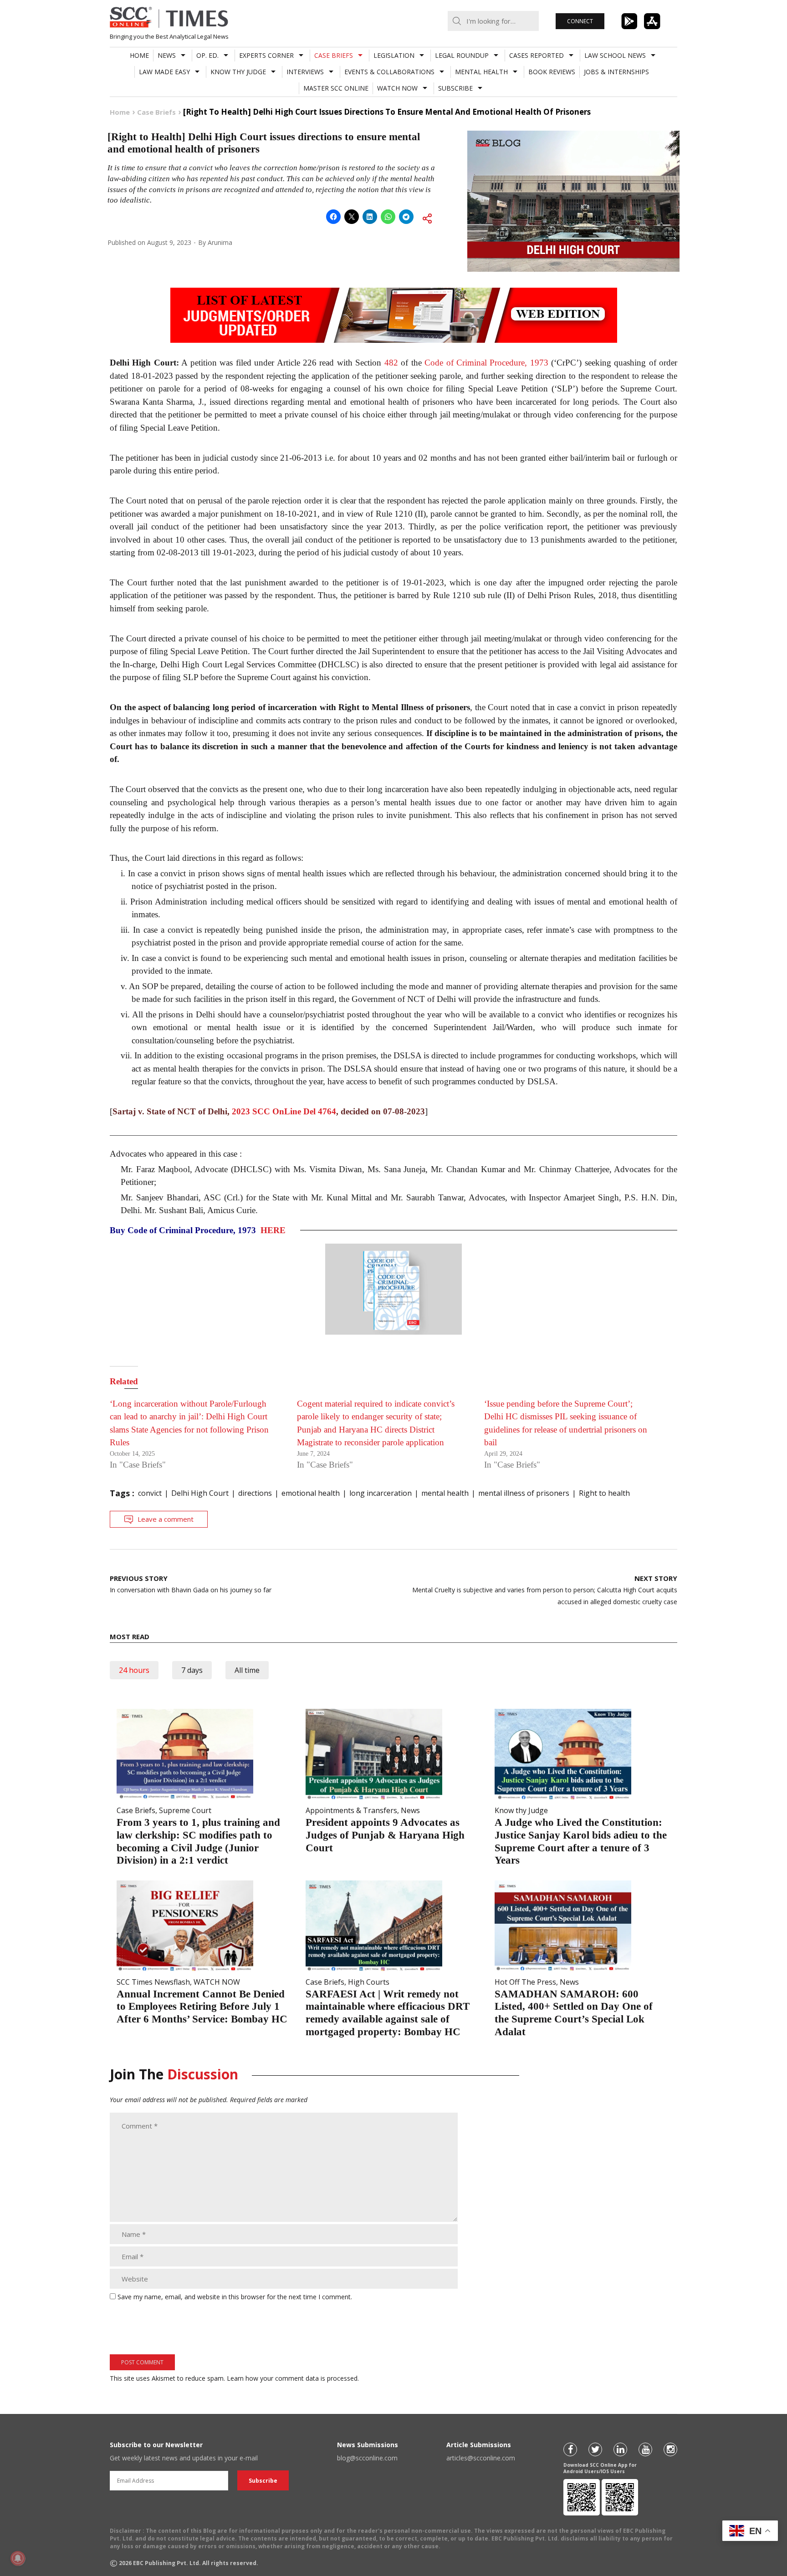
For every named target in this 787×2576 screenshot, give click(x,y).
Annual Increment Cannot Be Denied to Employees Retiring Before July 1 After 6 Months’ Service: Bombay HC (202, 2007)
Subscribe (455, 88)
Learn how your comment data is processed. (293, 2378)
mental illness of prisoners (524, 1493)
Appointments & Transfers (351, 1810)
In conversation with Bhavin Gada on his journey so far (191, 1584)
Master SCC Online (336, 88)
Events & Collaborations (389, 72)
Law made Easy (164, 72)
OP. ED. (207, 55)
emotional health (311, 1493)
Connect (580, 21)
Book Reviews (552, 72)
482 (391, 363)
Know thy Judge (238, 72)
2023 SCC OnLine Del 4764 (284, 1111)
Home (139, 55)
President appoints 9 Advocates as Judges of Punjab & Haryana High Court (385, 1835)
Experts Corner (266, 55)
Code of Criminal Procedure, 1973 (486, 363)
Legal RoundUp (462, 55)
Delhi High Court (200, 1493)
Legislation (394, 55)
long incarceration (381, 1493)
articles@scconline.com (481, 2458)
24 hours (134, 1670)
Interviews (305, 72)
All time (247, 1670)
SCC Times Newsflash (153, 1982)
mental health (445, 1493)
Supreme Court (185, 1810)
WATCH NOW (397, 88)
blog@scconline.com (367, 2458)
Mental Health (481, 72)
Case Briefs (334, 55)
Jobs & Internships (616, 72)
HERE (273, 1230)
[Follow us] (570, 2449)
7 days (192, 1670)
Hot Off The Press (525, 1982)
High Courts (369, 1982)
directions (255, 1493)
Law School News (615, 55)
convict (150, 1493)
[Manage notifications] (18, 2558)
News (167, 55)
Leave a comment (166, 1519)
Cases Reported (537, 55)
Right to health (604, 1493)
